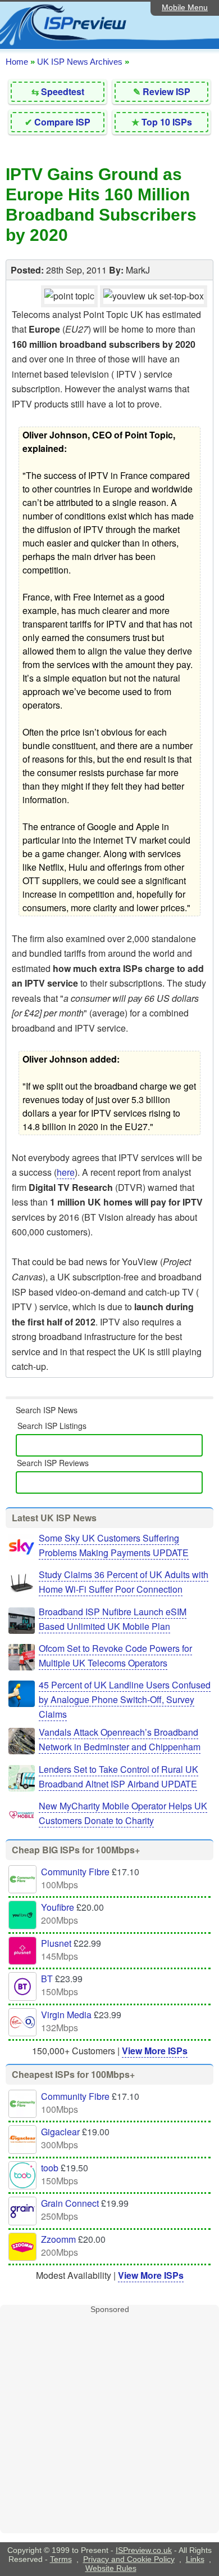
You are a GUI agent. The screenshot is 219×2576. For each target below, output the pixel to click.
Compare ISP (62, 122)
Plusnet (56, 1943)
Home (17, 62)
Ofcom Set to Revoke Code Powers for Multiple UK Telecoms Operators (115, 1656)
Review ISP (166, 91)
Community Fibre (75, 1872)
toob (50, 2168)
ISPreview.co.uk (144, 2550)
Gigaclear (60, 2132)
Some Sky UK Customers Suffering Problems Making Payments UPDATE (114, 1545)
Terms (61, 2559)
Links (195, 2559)
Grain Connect (70, 2203)
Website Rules (111, 2568)
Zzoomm (58, 2239)
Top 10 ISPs (167, 122)
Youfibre (58, 1907)
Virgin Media (66, 2015)
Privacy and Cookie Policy (129, 2559)
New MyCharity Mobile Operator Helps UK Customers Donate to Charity (123, 1813)
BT (47, 1979)
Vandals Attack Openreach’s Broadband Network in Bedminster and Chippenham (120, 1739)
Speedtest (63, 91)
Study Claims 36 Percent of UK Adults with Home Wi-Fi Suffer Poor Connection (124, 1582)
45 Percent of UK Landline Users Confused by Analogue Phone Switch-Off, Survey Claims (125, 1699)
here (66, 1172)
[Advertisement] (109, 2423)
